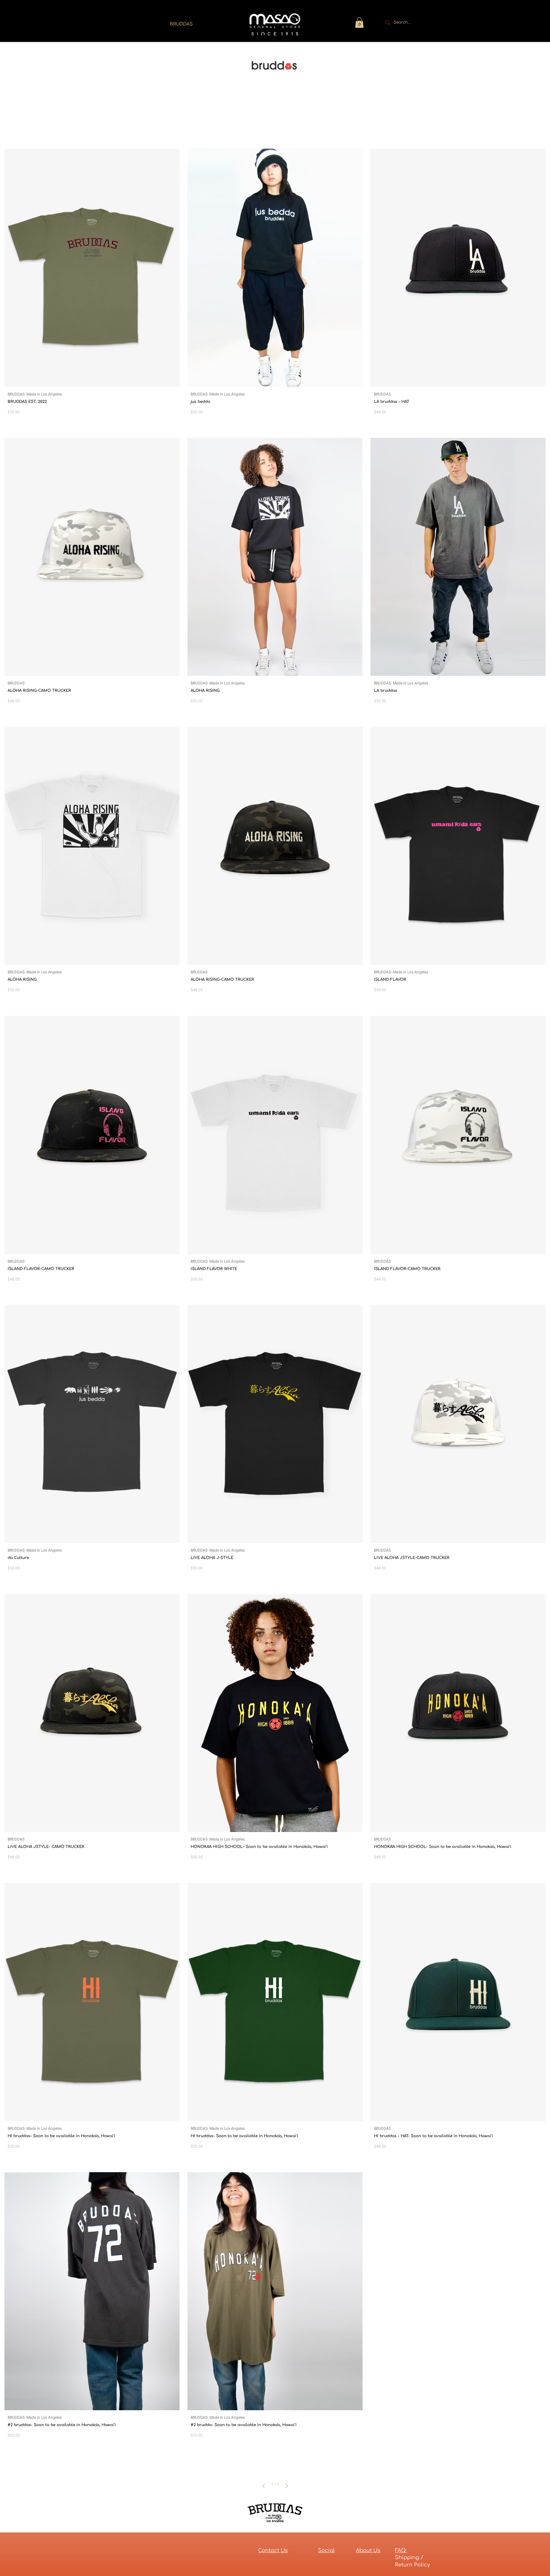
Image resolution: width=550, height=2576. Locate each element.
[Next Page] (287, 2486)
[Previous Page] (264, 2486)
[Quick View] (92, 268)
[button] (359, 22)
